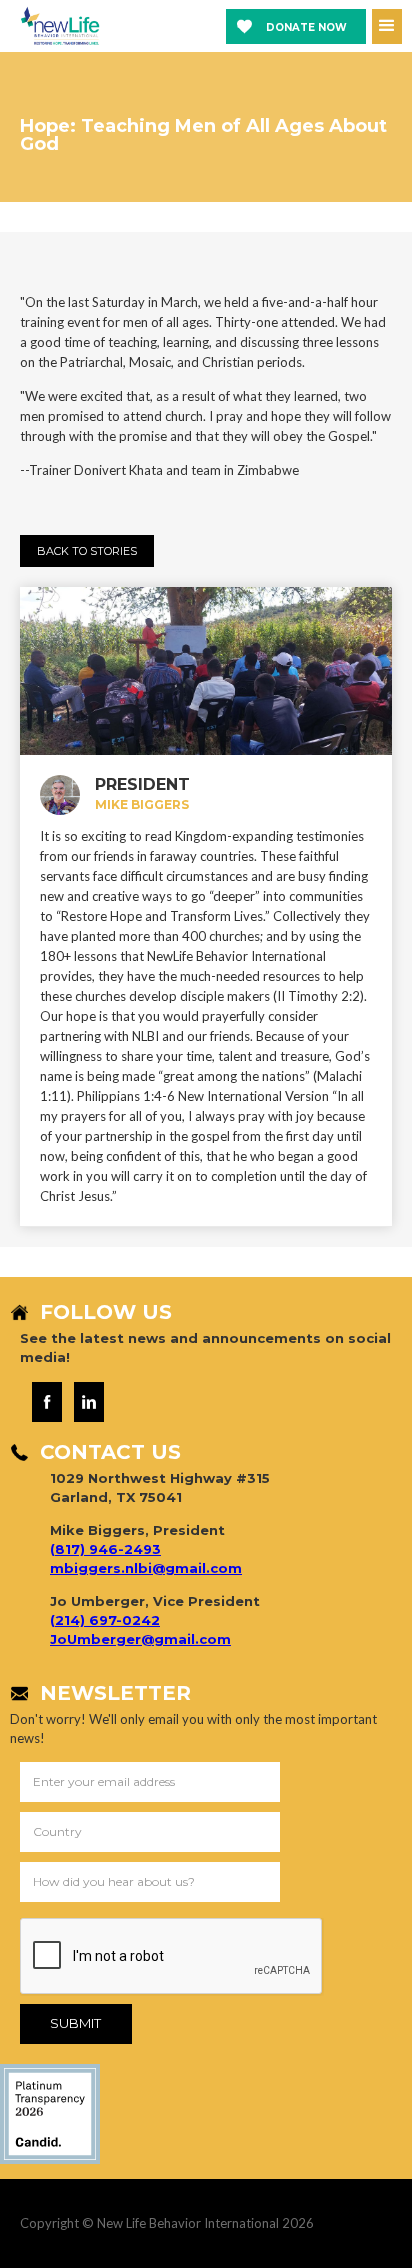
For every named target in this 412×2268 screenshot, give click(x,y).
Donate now (306, 27)
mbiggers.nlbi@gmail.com (146, 1568)
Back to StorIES (87, 551)
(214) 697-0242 (105, 1620)
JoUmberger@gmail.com (140, 1639)
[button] (387, 26)
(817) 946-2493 (105, 1549)
